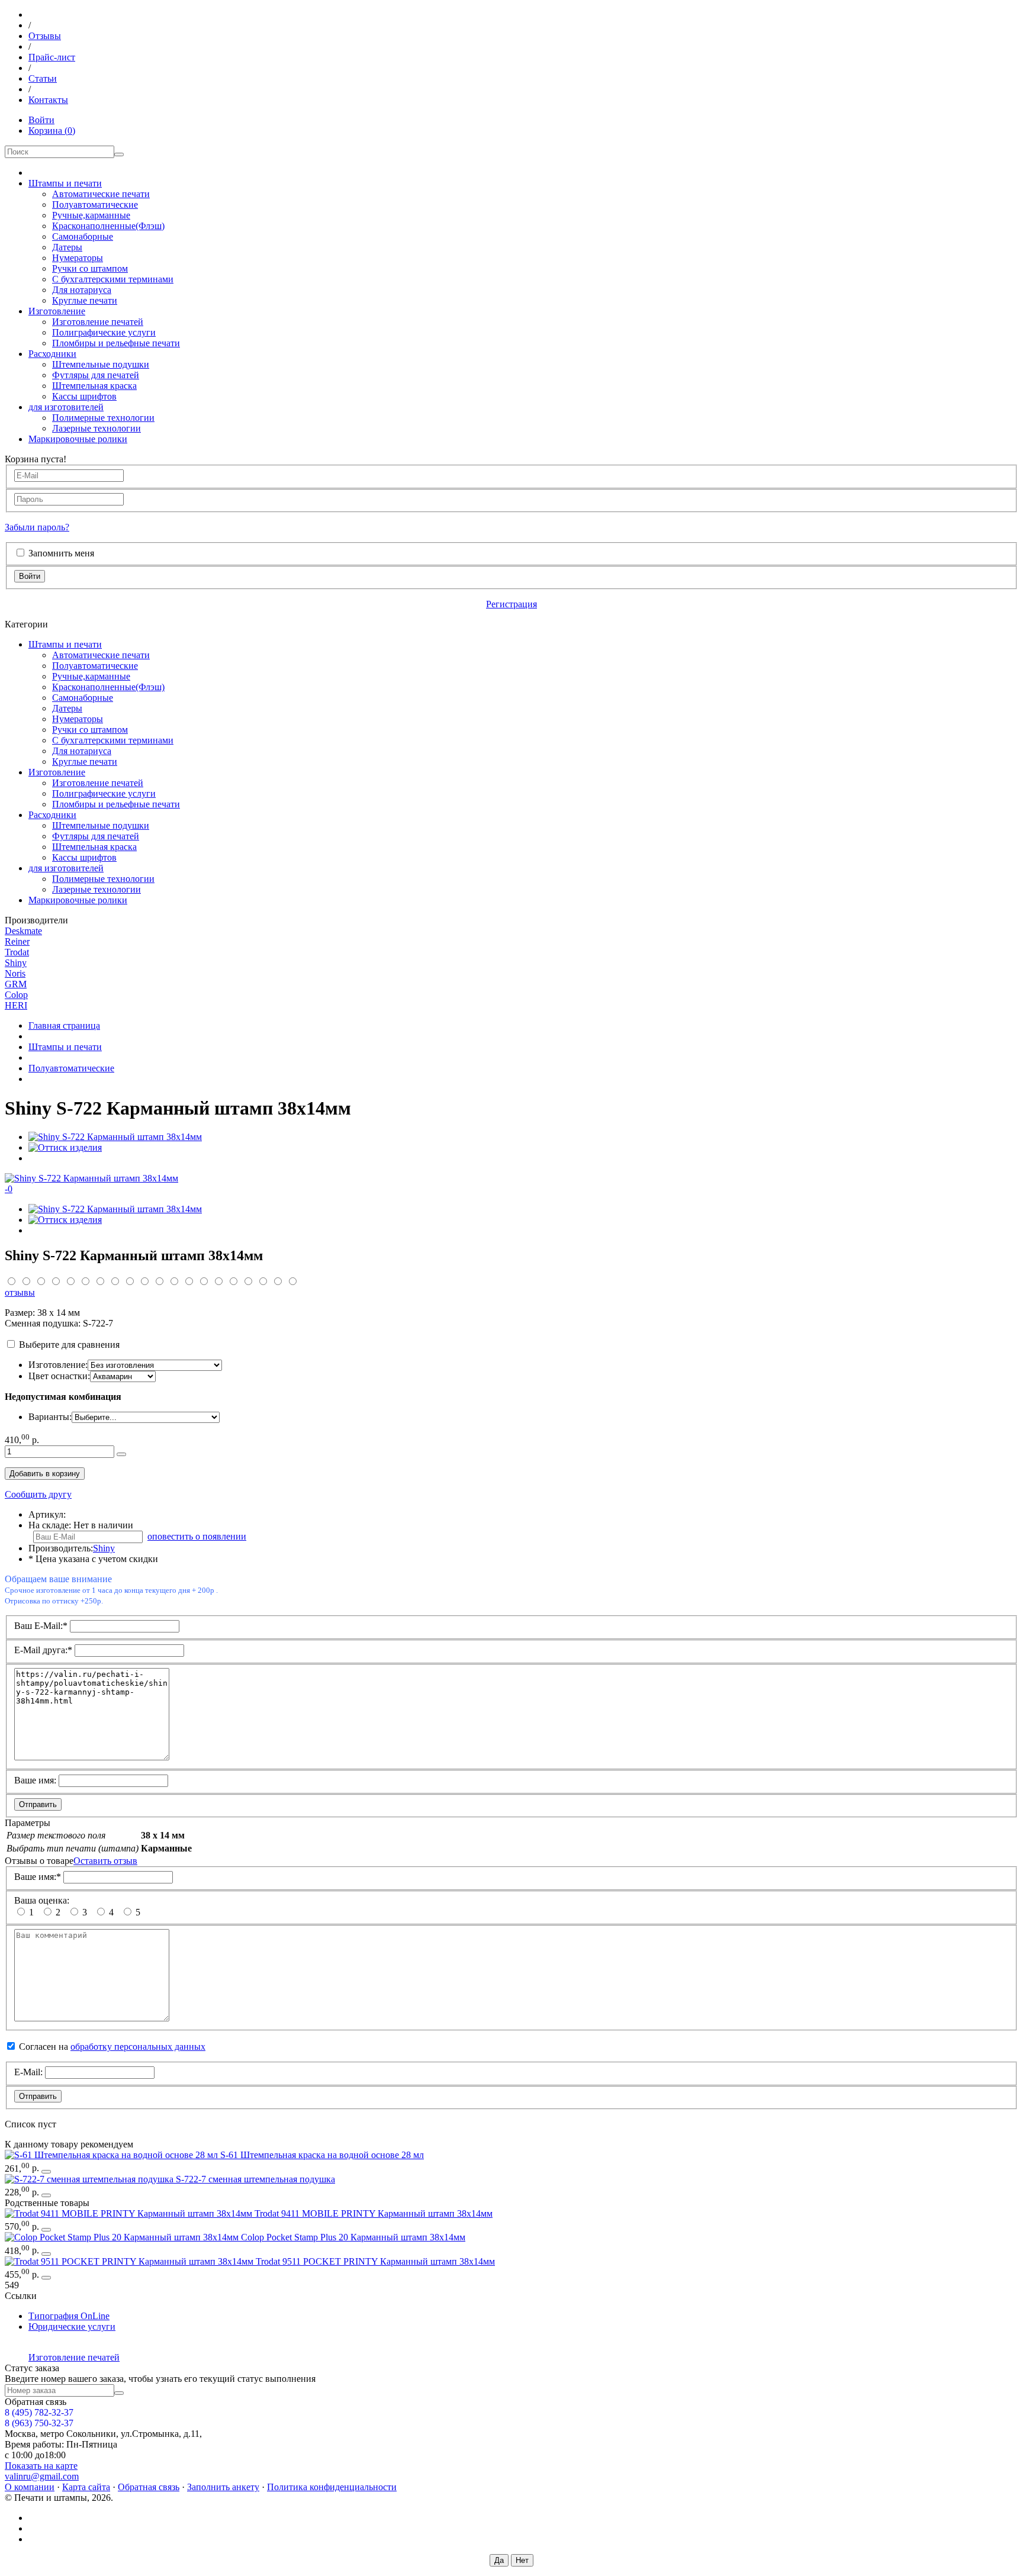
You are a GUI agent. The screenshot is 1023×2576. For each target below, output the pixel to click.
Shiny (16, 963)
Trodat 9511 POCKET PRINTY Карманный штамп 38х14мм (375, 2261)
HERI (16, 1005)
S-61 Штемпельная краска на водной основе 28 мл (322, 2155)
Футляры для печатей (96, 375)
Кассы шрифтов (84, 396)
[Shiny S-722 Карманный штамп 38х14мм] (115, 1137)
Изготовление (57, 311)
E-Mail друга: (43, 1650)
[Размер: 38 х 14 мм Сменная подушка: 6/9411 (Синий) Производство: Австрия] (130, 2213)
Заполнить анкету (223, 2487)
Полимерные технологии (103, 418)
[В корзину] (46, 2172)
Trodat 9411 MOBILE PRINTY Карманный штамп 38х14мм (374, 2213)
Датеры (67, 247)
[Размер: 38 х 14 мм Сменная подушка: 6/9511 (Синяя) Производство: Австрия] (130, 2261)
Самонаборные (83, 236)
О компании (30, 2487)
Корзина (52, 131)
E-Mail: (28, 2072)
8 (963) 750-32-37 (39, 2423)
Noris (15, 973)
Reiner (17, 941)
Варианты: (50, 1417)
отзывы (20, 1292)
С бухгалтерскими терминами (113, 279)
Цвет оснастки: (59, 1376)
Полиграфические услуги (104, 332)
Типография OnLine (69, 2316)
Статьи (43, 78)
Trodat (17, 952)
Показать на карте (41, 2466)
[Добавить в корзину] (121, 1454)
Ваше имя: (35, 1780)
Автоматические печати (101, 194)
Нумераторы (78, 258)
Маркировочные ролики (78, 439)
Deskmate (23, 931)
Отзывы (45, 36)
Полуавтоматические (95, 205)
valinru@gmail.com (42, 2476)
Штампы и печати (65, 183)
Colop (16, 995)
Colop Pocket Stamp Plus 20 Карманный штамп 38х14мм (353, 2237)
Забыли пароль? (37, 527)
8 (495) (39, 2412)
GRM (16, 984)
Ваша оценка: (42, 1900)
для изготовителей (66, 407)
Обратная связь (149, 2487)
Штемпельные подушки (101, 364)
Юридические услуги (72, 2327)
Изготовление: (58, 1365)
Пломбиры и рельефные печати (116, 343)
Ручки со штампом (90, 268)
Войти (41, 120)
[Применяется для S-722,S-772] (90, 2179)
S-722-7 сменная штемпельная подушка (255, 2179)
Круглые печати (85, 300)
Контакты (48, 100)
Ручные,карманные (91, 215)
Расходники (52, 354)
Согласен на (112, 2047)
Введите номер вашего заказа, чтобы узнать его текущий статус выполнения (160, 2379)
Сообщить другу (38, 1494)
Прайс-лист (52, 57)
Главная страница (64, 1025)
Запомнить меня (61, 553)
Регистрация (511, 604)
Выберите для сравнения (69, 1345)
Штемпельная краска (94, 386)
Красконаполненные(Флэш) (108, 226)
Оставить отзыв (105, 1861)
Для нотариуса (82, 290)
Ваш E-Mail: (41, 1626)
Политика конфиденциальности (332, 2487)
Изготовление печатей (98, 322)
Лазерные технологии (96, 428)
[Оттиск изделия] (65, 1147)
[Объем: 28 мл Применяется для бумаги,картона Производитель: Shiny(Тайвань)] (112, 2155)
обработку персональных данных (138, 2047)
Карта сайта (86, 2487)
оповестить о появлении (197, 1536)
